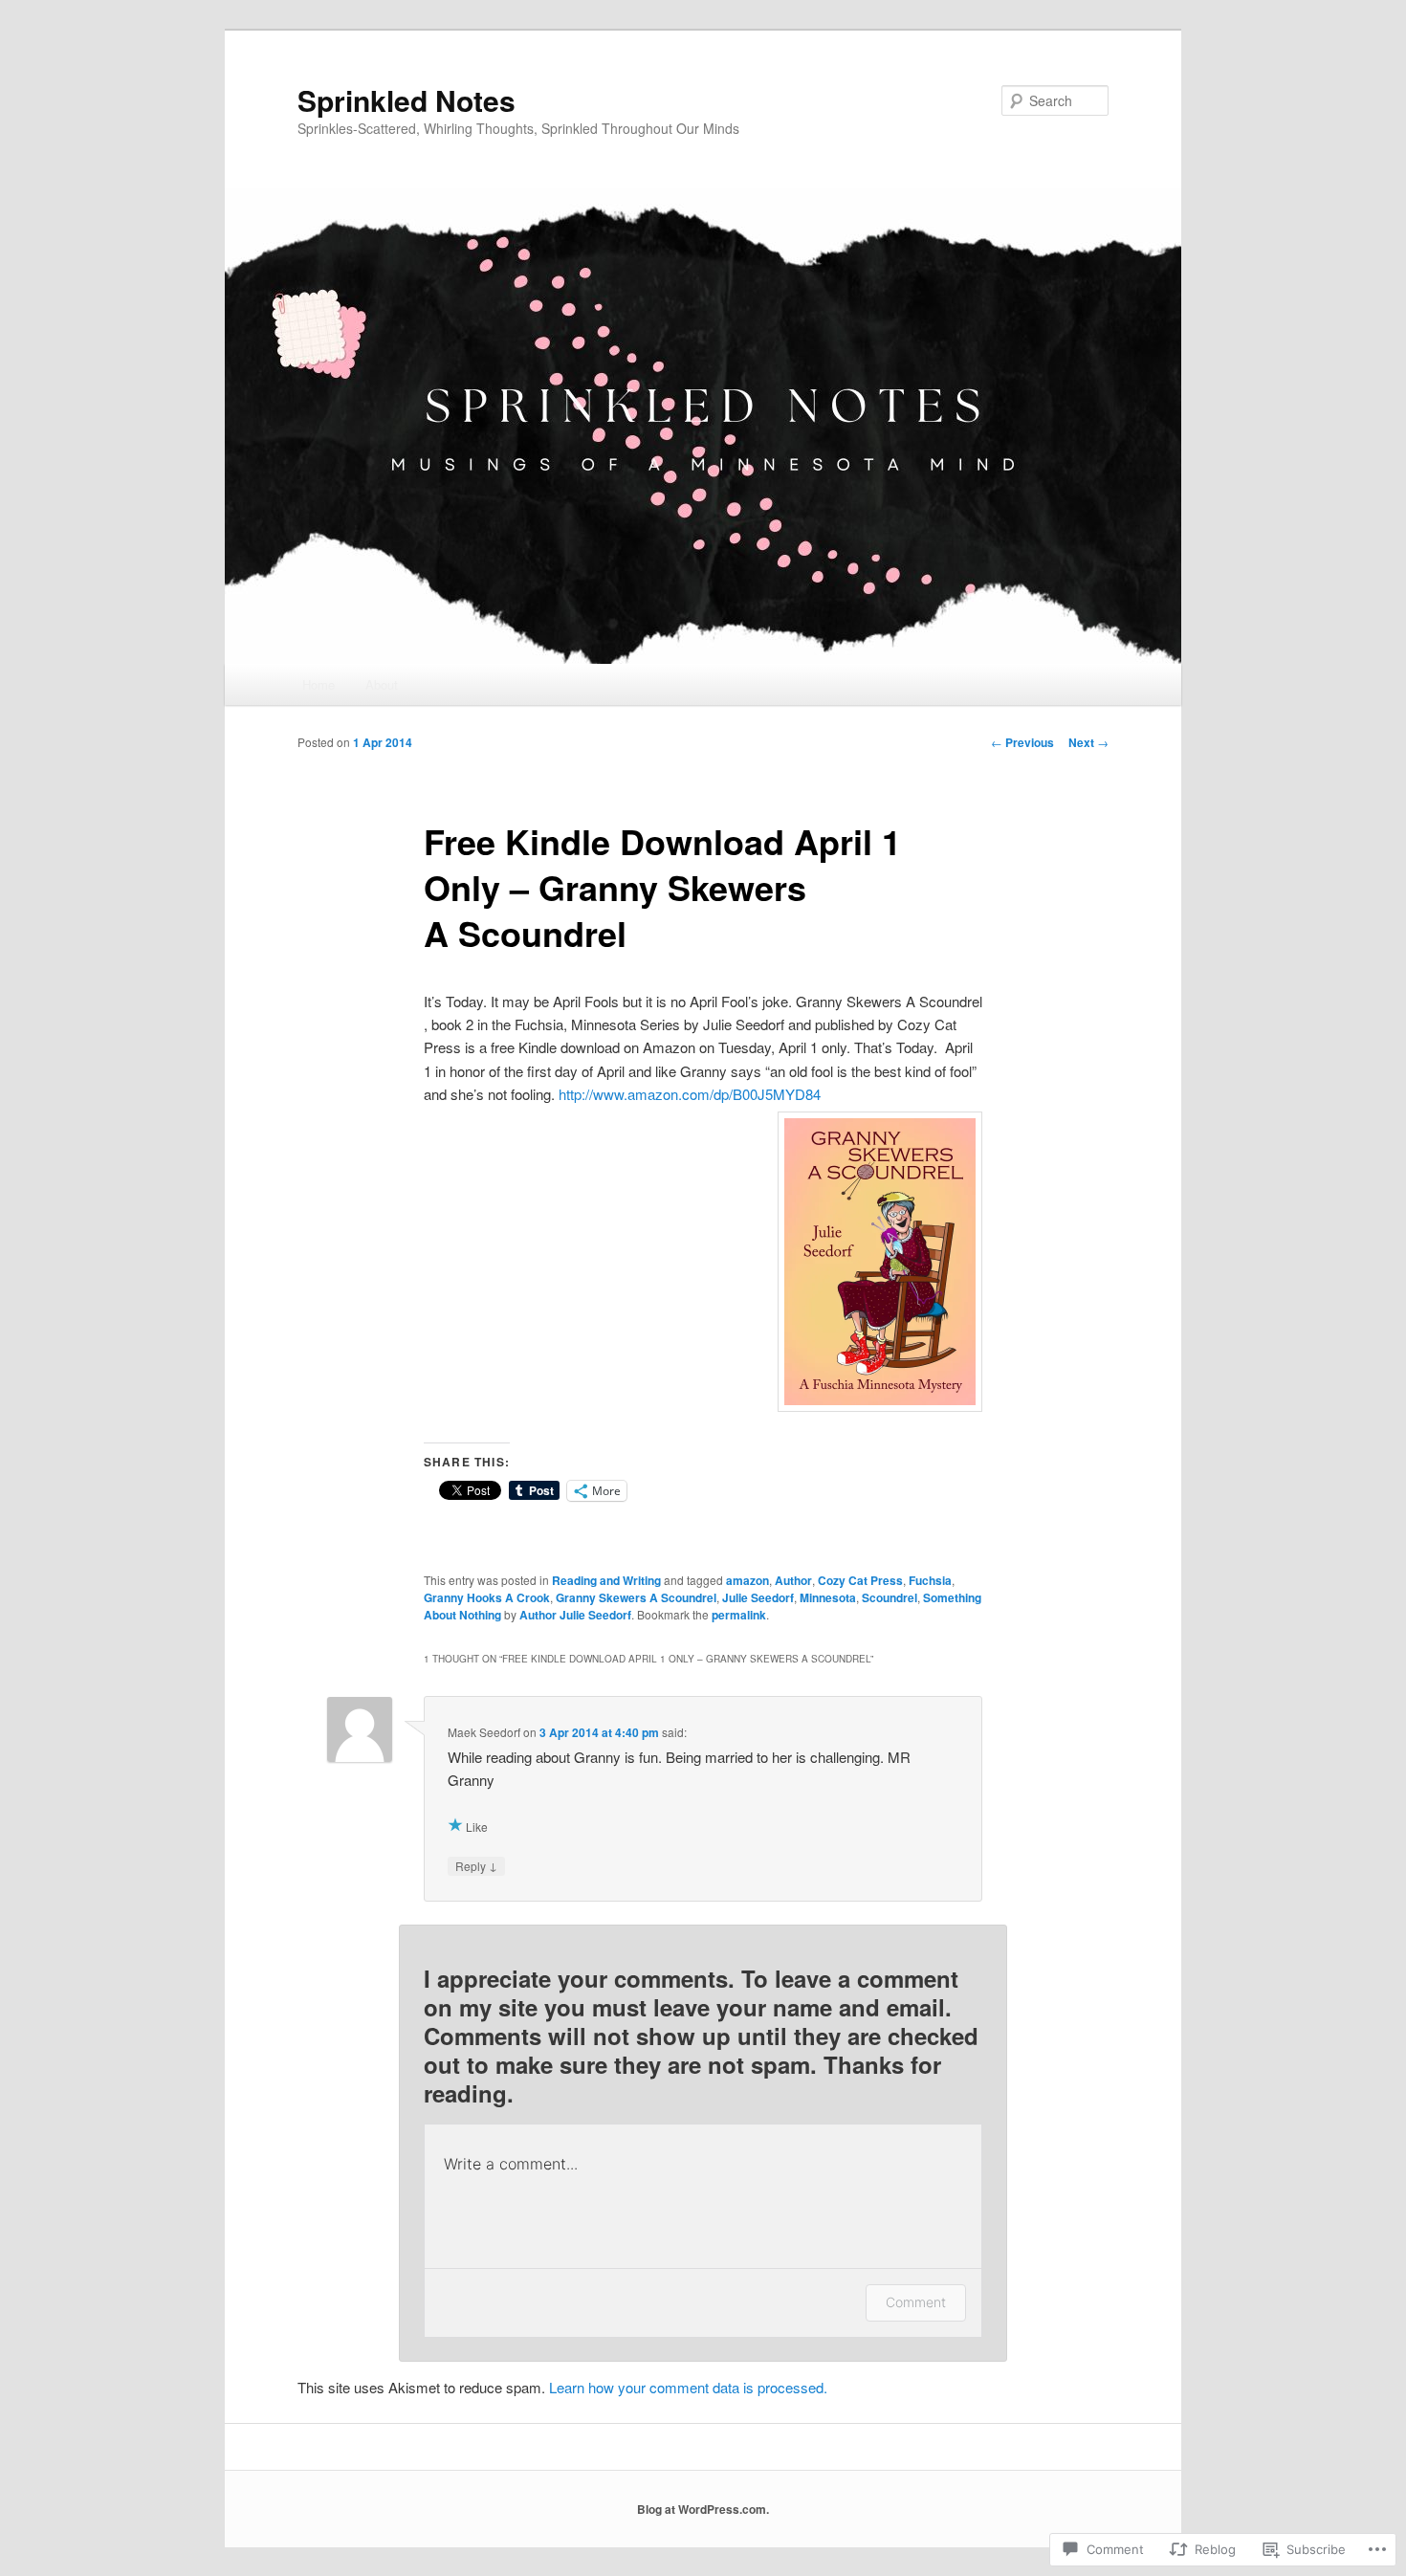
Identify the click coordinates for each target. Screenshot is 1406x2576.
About (382, 684)
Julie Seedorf (758, 1597)
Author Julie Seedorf (575, 1615)
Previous (1022, 742)
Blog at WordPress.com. (703, 2509)
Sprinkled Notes (406, 100)
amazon (747, 1580)
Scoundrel (890, 1597)
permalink (739, 1615)
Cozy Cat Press (860, 1580)
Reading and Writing (606, 1580)
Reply (476, 1865)
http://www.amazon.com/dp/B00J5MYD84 (690, 1094)
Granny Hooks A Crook (487, 1597)
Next (1088, 742)
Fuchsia (930, 1580)
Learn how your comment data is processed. (688, 2387)
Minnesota (828, 1597)
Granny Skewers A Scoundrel (636, 1597)
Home (319, 684)
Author (793, 1580)
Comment (916, 2302)
